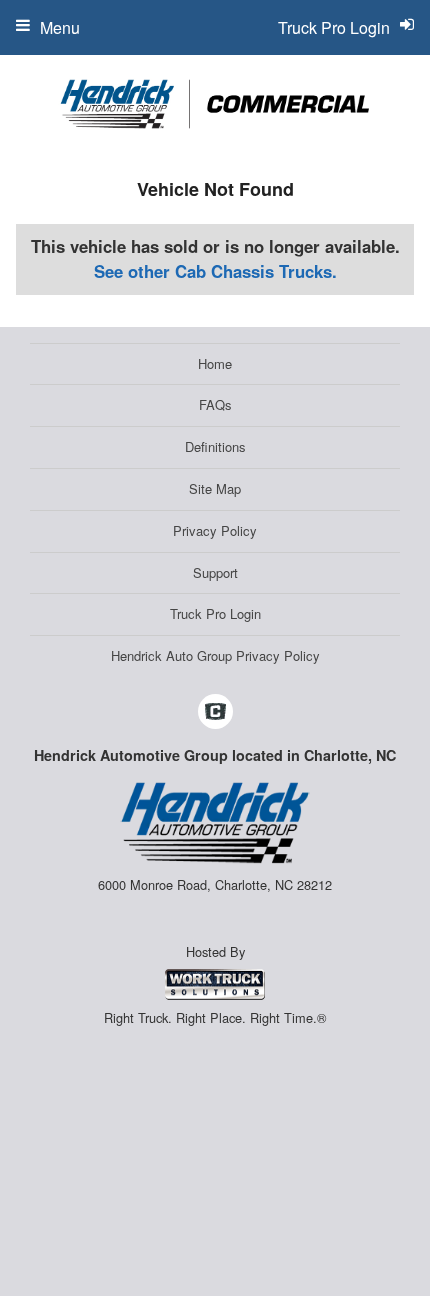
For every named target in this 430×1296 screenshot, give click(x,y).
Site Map (215, 488)
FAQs (215, 404)
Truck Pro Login (215, 613)
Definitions (215, 446)
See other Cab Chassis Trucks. (215, 271)
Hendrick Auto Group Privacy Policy (215, 655)
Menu (60, 27)
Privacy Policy (215, 530)
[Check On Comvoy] (215, 712)
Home (215, 363)
